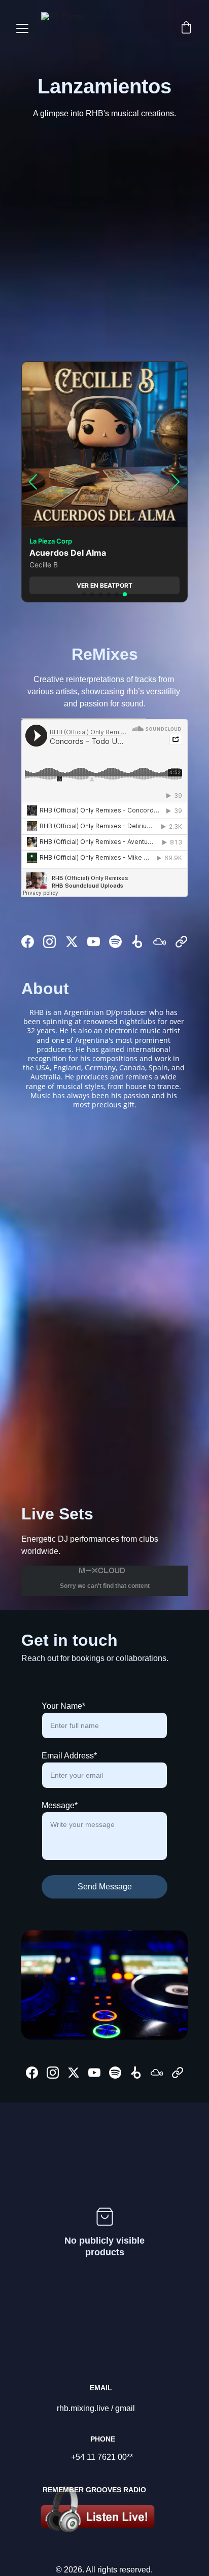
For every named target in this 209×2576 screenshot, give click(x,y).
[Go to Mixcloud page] (160, 942)
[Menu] (22, 28)
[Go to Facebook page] (28, 942)
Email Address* (69, 1756)
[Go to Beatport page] (137, 942)
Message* (60, 1805)
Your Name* (63, 1706)
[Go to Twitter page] (72, 942)
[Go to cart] (186, 28)
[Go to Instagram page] (49, 942)
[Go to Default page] (181, 942)
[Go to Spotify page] (115, 942)
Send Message (105, 1887)
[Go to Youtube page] (94, 942)
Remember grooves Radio (94, 2490)
